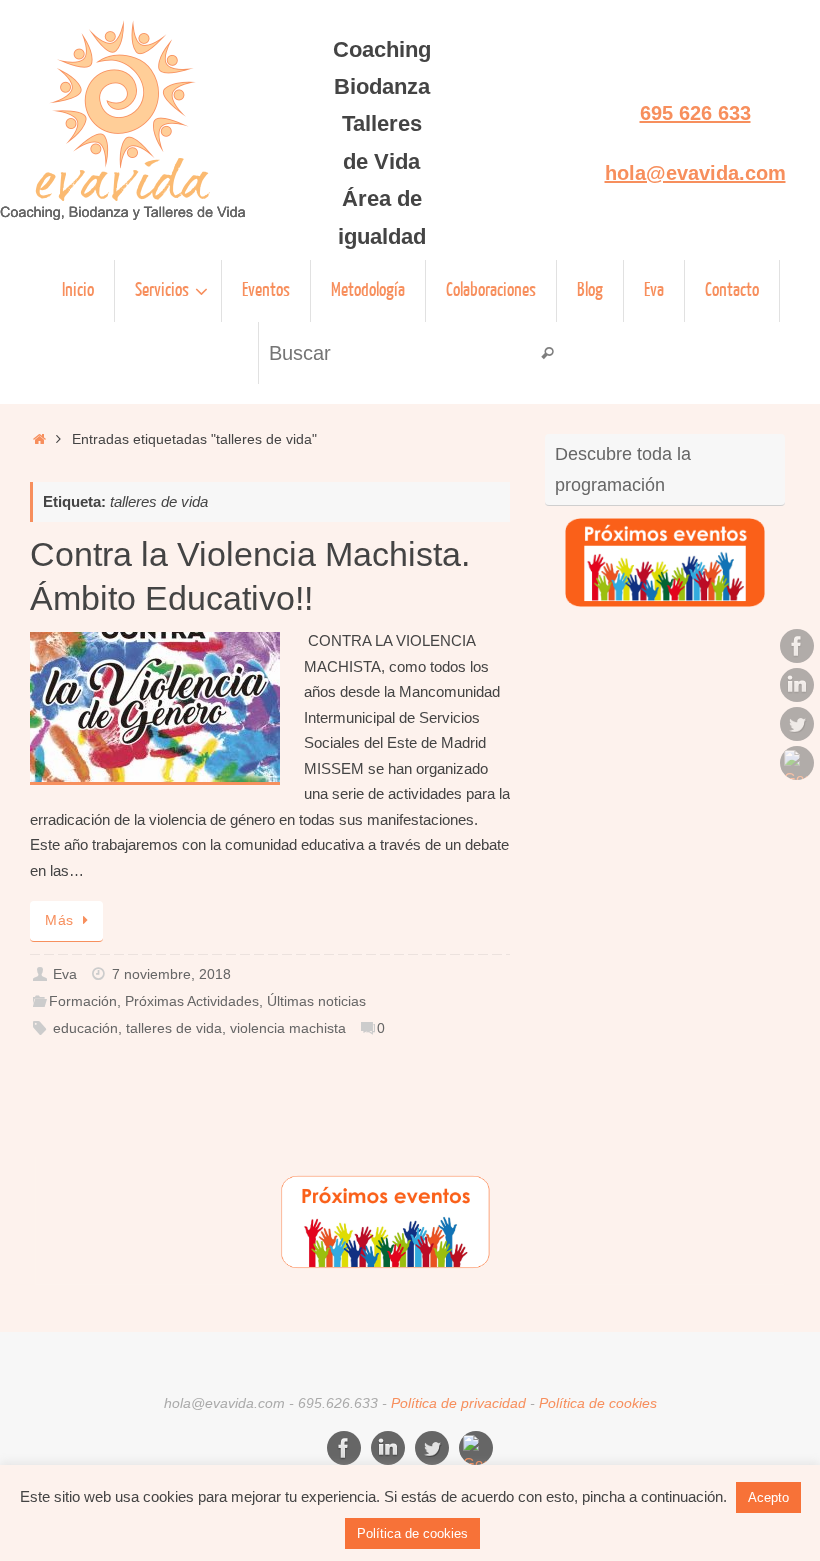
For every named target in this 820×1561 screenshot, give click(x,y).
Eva (65, 974)
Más (59, 920)
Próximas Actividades (192, 1001)
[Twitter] (797, 724)
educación (85, 1028)
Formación (83, 1001)
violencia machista (288, 1028)
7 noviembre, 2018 (171, 974)
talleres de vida (174, 1028)
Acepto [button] (768, 1497)
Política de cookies (598, 1403)
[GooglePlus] (797, 763)
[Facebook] (797, 646)
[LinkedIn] (797, 685)
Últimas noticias (316, 1001)
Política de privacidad (458, 1403)
